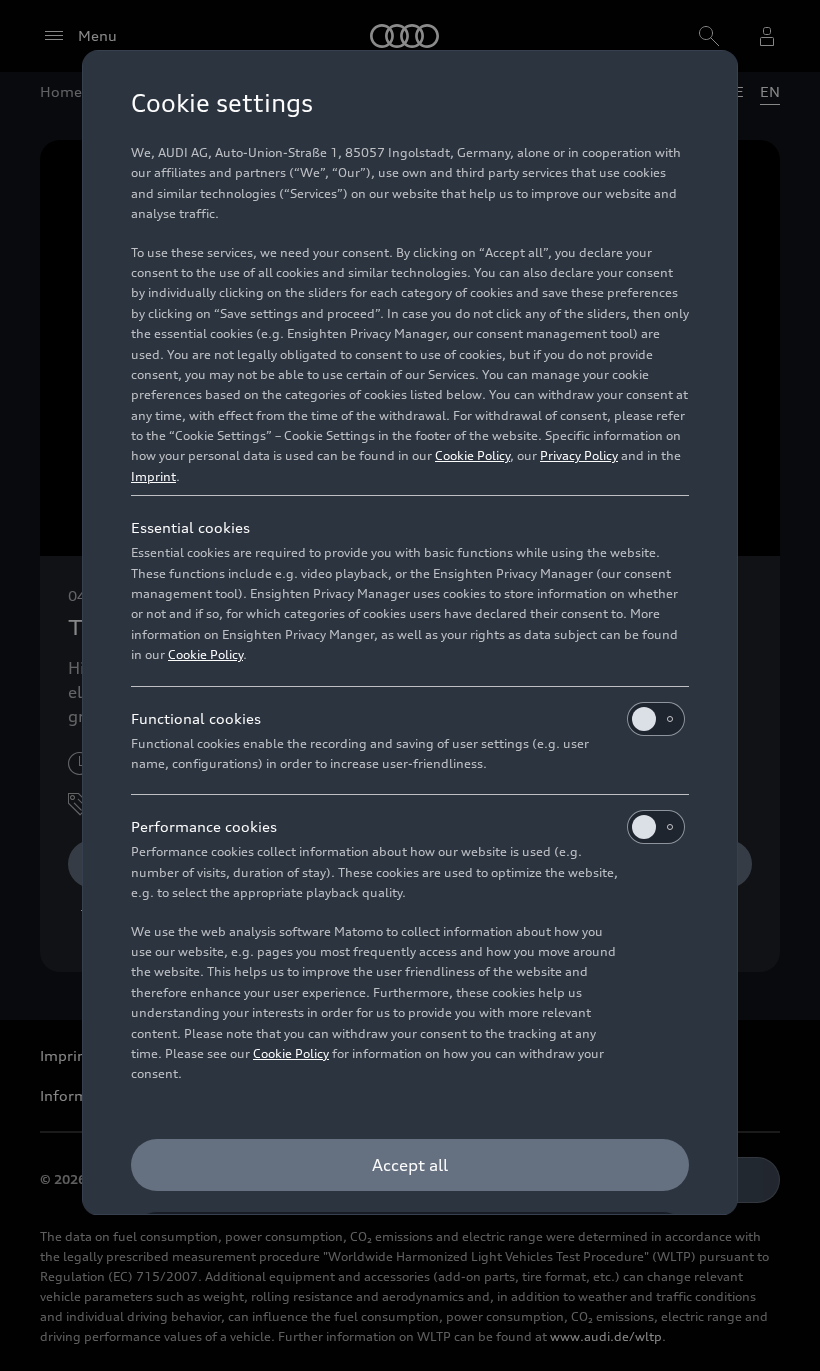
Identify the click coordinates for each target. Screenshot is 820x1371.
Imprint (153, 476)
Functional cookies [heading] (196, 718)
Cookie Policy (472, 455)
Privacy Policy (579, 455)
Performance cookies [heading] (204, 826)
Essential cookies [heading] (190, 527)
